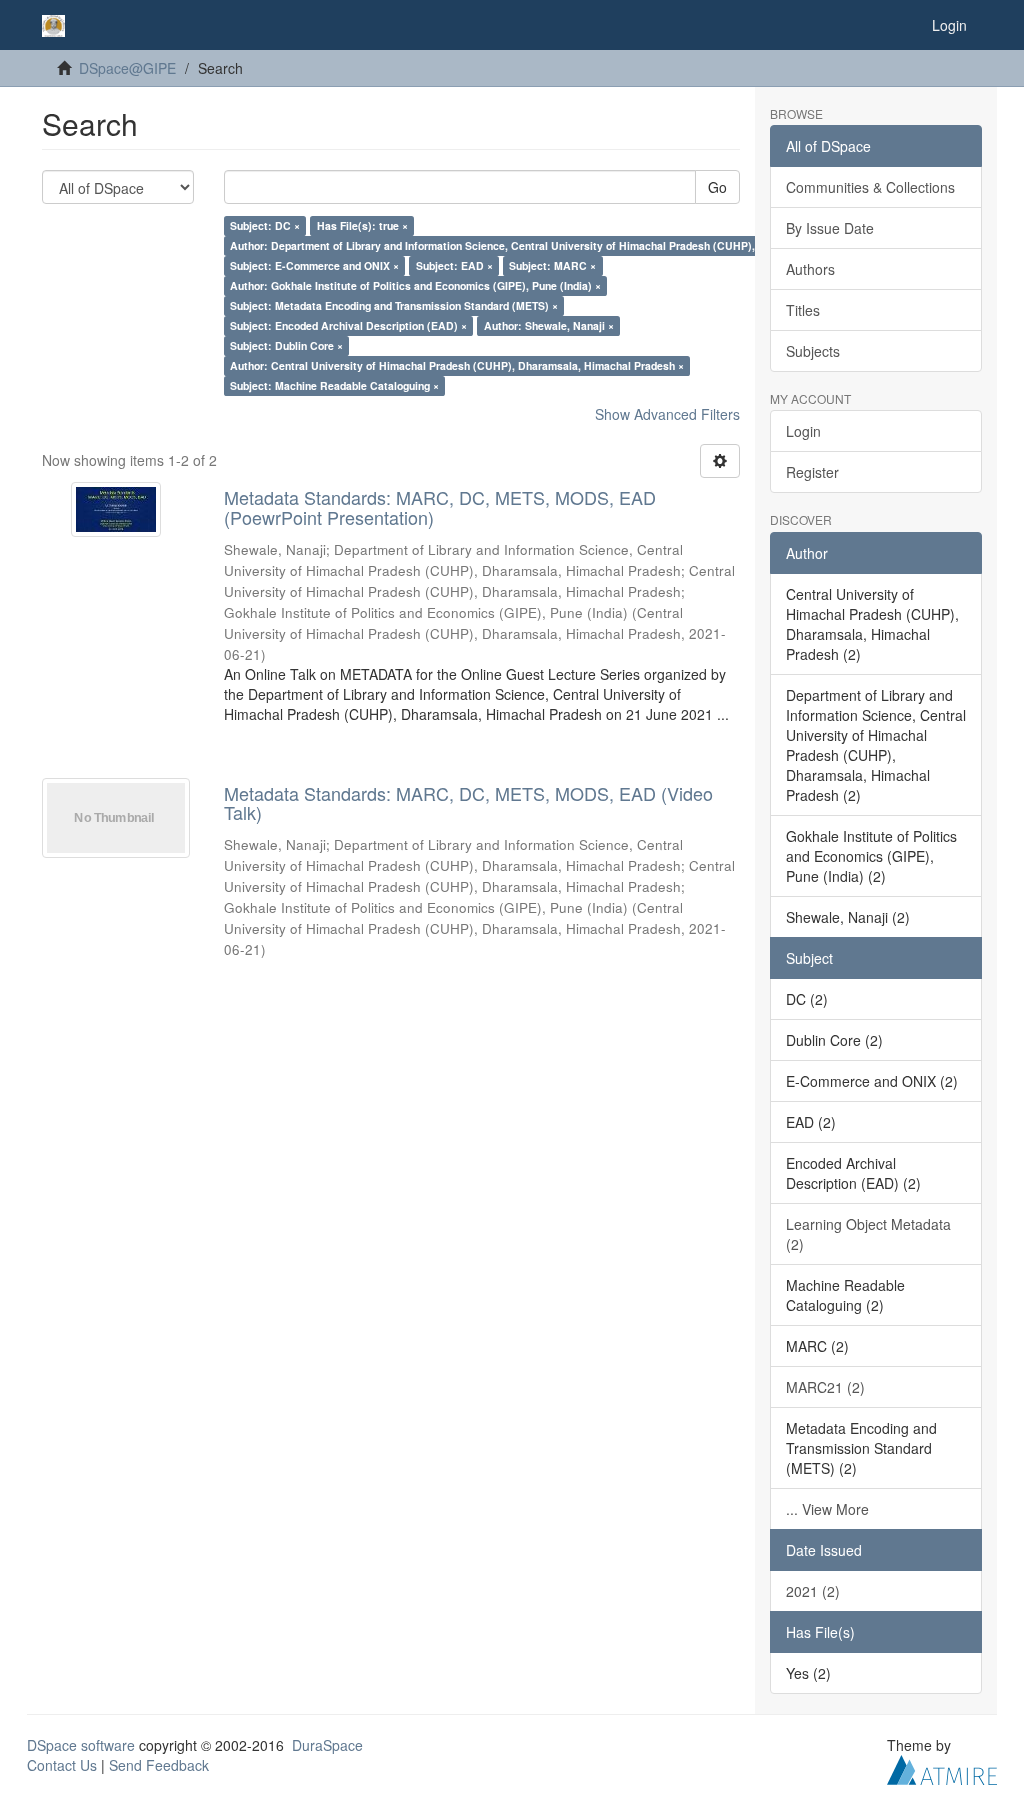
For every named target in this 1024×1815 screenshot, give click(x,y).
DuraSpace (327, 1745)
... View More (827, 1509)
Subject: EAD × (454, 265)
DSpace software (81, 1745)
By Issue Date (830, 228)
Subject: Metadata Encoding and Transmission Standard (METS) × (394, 305)
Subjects (813, 351)
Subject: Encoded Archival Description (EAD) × (348, 325)
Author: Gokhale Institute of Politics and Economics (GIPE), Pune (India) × (415, 285)
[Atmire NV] (942, 1767)
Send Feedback (159, 1765)
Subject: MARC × (552, 265)
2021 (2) (813, 1591)
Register (812, 472)
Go (717, 187)
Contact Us (62, 1765)
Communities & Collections (870, 187)
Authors (810, 269)
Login (803, 431)
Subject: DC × (265, 225)
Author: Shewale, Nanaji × (549, 325)
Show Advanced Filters (667, 414)
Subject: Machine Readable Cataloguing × (334, 385)
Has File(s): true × (362, 225)
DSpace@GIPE (127, 68)
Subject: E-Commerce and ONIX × (314, 265)
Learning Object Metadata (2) (868, 1234)
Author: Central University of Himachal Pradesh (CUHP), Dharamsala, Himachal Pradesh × (457, 365)
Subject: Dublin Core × (286, 345)
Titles (803, 310)
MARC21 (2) (825, 1387)
